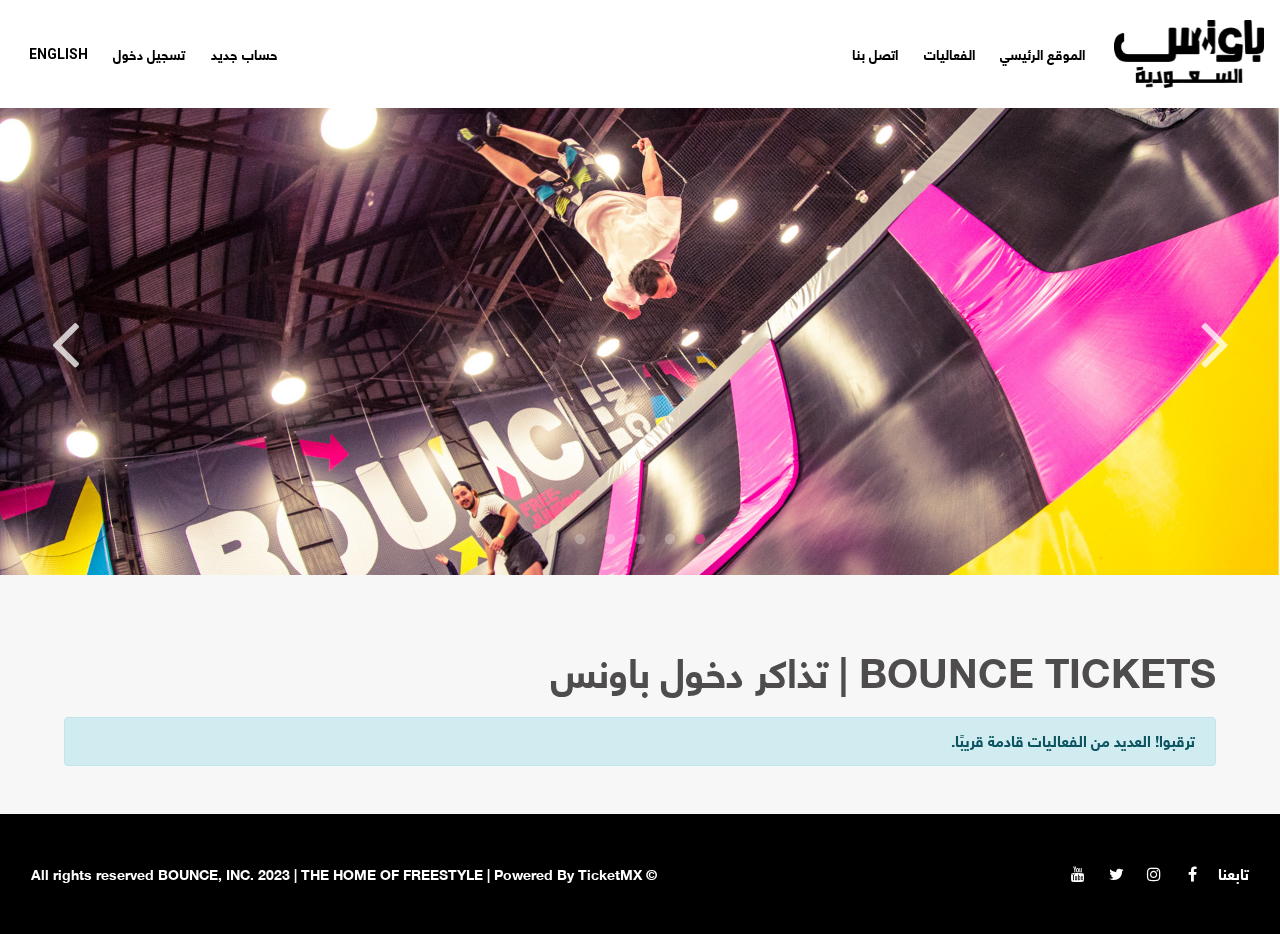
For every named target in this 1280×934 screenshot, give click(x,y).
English (58, 54)
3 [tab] (640, 540)
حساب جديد (244, 53)
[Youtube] (1078, 874)
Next (65, 342)
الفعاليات (949, 53)
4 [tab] (610, 540)
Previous (1215, 342)
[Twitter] (1116, 874)
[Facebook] (1192, 874)
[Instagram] (1154, 874)
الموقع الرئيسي (1042, 53)
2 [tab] (670, 540)
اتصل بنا (875, 53)
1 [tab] (700, 540)
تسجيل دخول (149, 53)
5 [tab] (580, 540)
